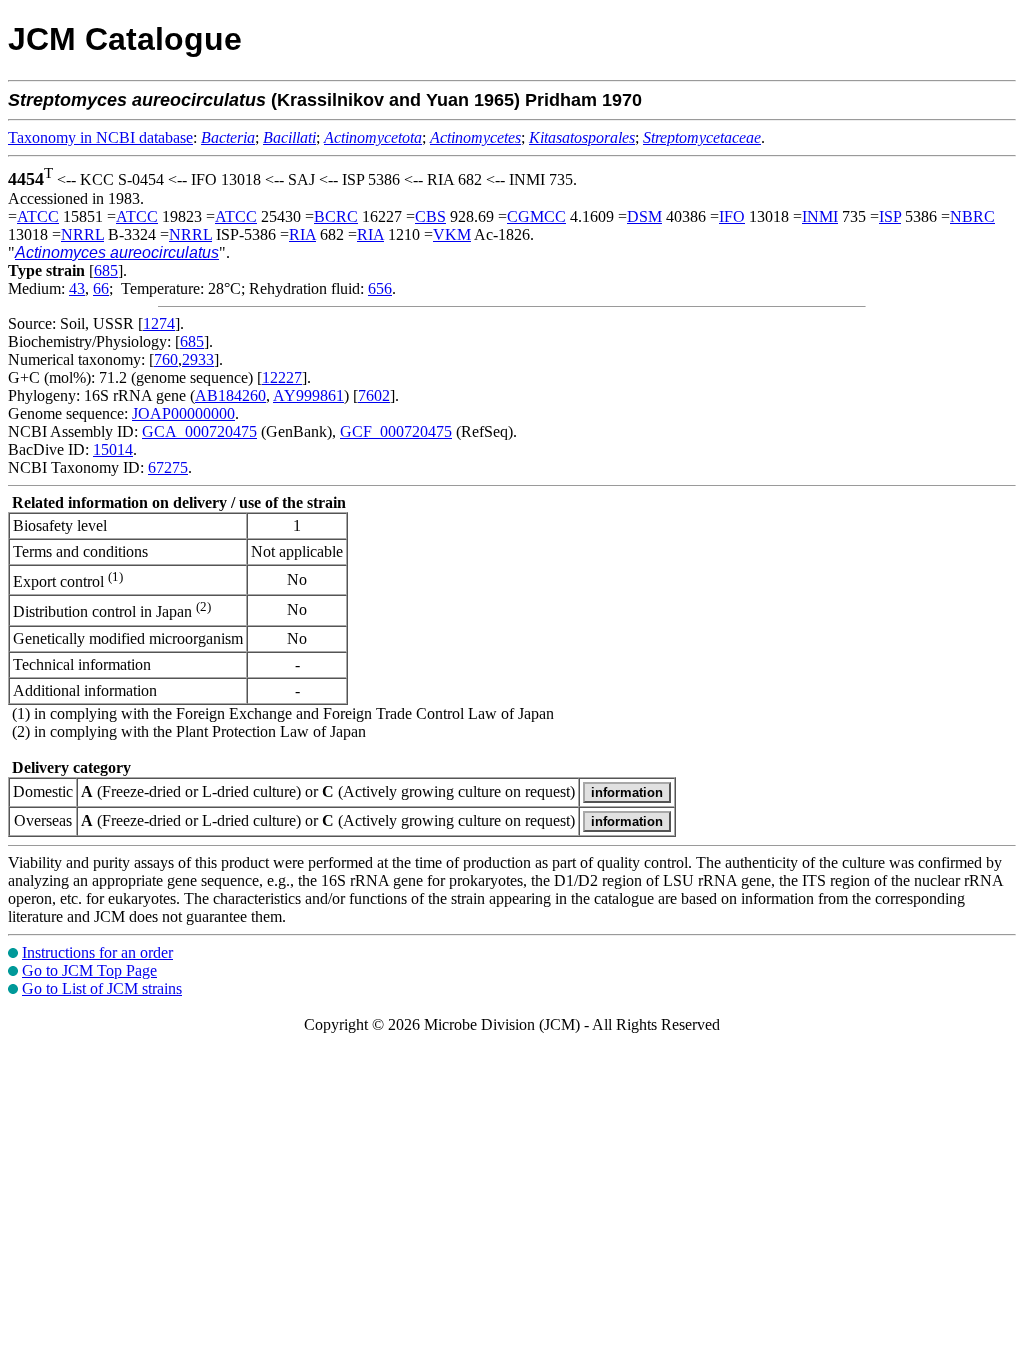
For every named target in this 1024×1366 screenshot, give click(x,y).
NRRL (82, 234)
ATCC (38, 216)
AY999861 (308, 395)
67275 (168, 467)
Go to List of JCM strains (102, 988)
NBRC (972, 216)
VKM (452, 234)
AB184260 (230, 395)
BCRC (336, 216)
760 (166, 359)
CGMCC (536, 216)
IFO (732, 216)
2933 (198, 359)
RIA (302, 234)
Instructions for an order (97, 952)
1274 (159, 323)
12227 (282, 377)
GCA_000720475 (199, 431)
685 (106, 270)
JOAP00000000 (183, 413)
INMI (820, 216)
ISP (890, 216)
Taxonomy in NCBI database (100, 137)
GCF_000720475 (396, 431)
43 (77, 288)
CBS (430, 216)
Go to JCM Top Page (89, 970)
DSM (644, 216)
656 (380, 288)
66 (101, 288)
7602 (374, 395)
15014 (113, 449)
